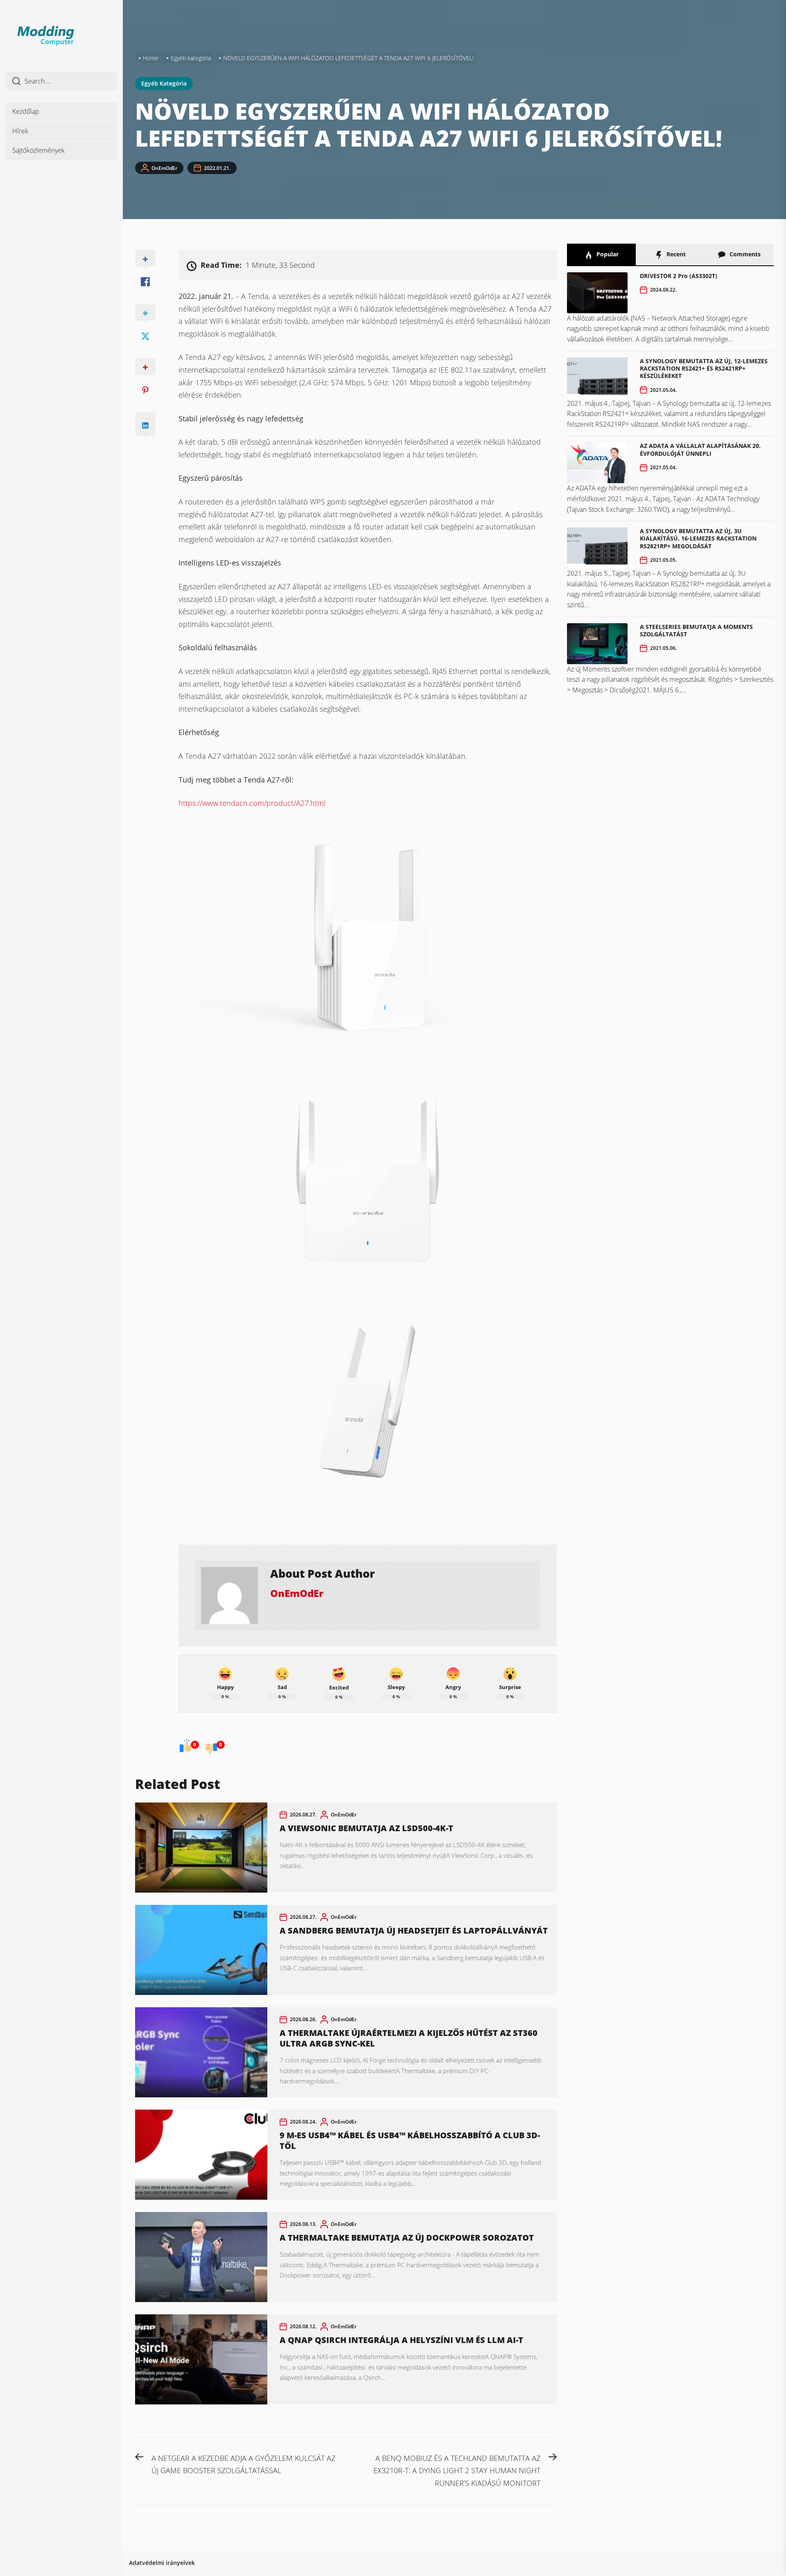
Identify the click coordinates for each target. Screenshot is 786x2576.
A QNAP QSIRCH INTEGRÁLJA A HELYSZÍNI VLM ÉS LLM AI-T (401, 2340)
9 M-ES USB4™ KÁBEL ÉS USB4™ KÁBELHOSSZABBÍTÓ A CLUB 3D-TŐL (410, 2141)
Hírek (20, 131)
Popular (607, 254)
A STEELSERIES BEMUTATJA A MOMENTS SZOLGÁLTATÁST (696, 630)
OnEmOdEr (164, 168)
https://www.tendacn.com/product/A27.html (252, 803)
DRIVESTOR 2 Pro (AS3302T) (679, 276)
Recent (675, 254)
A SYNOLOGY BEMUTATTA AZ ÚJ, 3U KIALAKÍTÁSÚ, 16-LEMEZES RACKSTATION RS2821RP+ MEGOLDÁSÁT (698, 538)
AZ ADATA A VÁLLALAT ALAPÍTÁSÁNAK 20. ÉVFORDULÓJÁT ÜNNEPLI (700, 449)
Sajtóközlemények (38, 150)
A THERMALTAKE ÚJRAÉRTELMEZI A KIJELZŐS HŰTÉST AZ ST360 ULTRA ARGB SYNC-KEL (409, 2038)
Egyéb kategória (164, 83)
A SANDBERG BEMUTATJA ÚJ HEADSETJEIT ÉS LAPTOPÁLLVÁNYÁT (414, 1930)
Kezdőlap (26, 111)
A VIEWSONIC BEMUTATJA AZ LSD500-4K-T (366, 1828)
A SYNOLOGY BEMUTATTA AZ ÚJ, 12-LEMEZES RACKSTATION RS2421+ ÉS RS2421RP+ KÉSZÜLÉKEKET (704, 368)
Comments (744, 254)
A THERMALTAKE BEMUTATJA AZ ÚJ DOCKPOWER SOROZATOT (407, 2238)
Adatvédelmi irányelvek (162, 2563)
